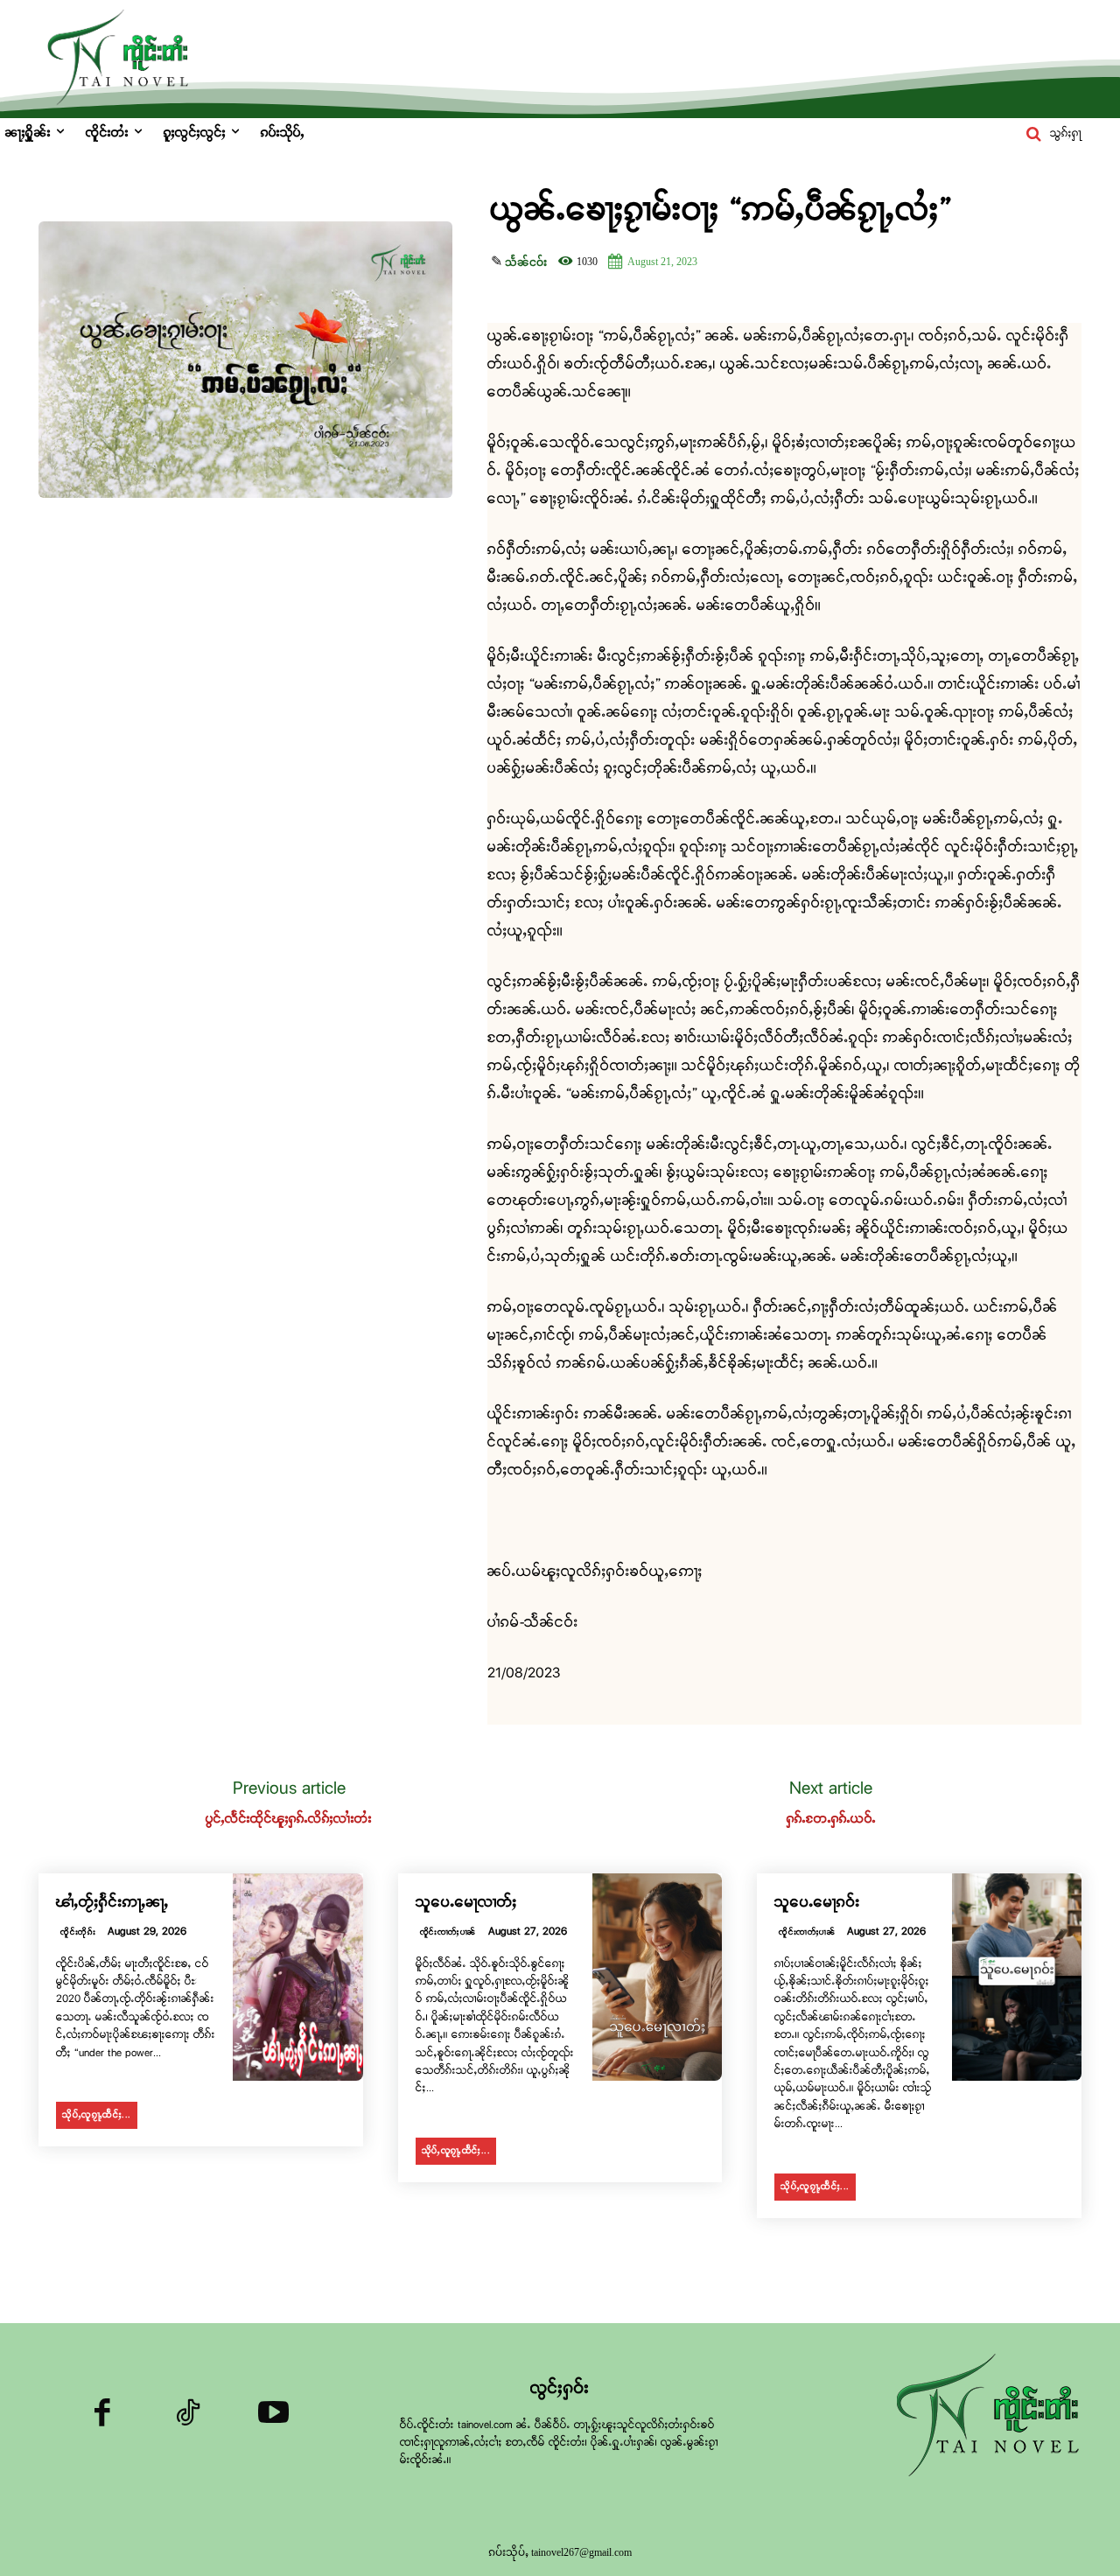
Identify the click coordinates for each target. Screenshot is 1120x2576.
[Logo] (993, 2417)
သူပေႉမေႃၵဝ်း (817, 1903)
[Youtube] (273, 2417)
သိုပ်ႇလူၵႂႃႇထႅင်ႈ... (97, 2115)
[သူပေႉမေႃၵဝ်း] (1017, 1977)
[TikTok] (188, 2417)
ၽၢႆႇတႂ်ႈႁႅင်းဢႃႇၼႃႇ (112, 1903)
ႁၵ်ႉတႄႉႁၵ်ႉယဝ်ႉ (831, 1819)
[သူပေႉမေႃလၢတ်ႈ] (657, 1977)
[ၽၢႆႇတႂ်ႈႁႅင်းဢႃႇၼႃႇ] (297, 1977)
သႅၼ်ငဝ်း (526, 262)
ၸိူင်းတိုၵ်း (78, 1932)
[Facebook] (102, 2417)
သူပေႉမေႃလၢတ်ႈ (466, 1903)
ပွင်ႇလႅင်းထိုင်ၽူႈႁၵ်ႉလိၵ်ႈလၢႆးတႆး (289, 1819)
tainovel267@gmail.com (581, 2552)
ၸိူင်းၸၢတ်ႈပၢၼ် (448, 1932)
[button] (1050, 134)
